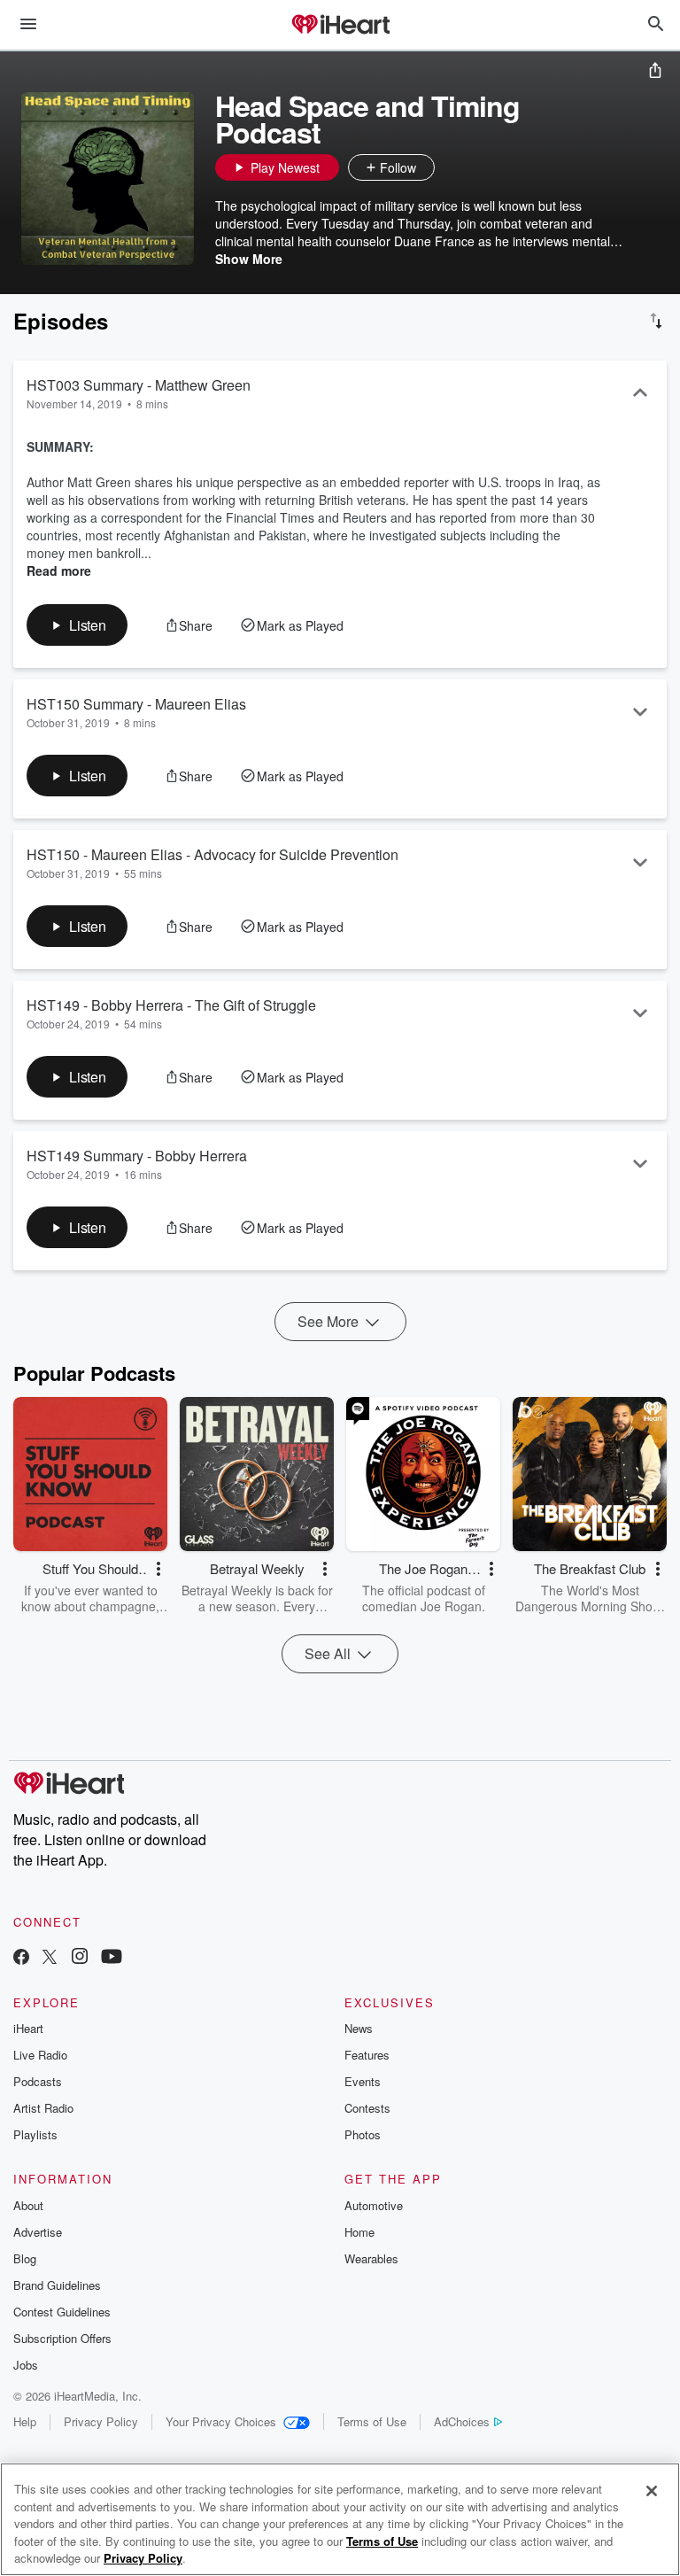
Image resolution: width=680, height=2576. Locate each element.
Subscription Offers (62, 2338)
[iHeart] (340, 26)
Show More (249, 259)
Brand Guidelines (57, 2285)
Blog (25, 2258)
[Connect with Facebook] (21, 1958)
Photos (363, 2134)
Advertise (38, 2232)
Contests (367, 2108)
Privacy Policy (101, 2421)
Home (359, 2232)
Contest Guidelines (62, 2312)
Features (367, 2055)
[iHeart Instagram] (80, 1958)
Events (363, 2081)
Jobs (26, 2365)
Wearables (371, 2258)
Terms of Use (372, 2421)
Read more (59, 570)
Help (25, 2421)
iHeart (28, 2028)
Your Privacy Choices (221, 2421)
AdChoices (462, 2421)
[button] (452, 167)
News (359, 2028)
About (28, 2205)
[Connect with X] (50, 1958)
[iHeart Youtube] (112, 1958)
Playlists (35, 2134)
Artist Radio (43, 2108)
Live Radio (40, 2055)
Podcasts (38, 2081)
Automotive (374, 2205)
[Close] (652, 2491)
